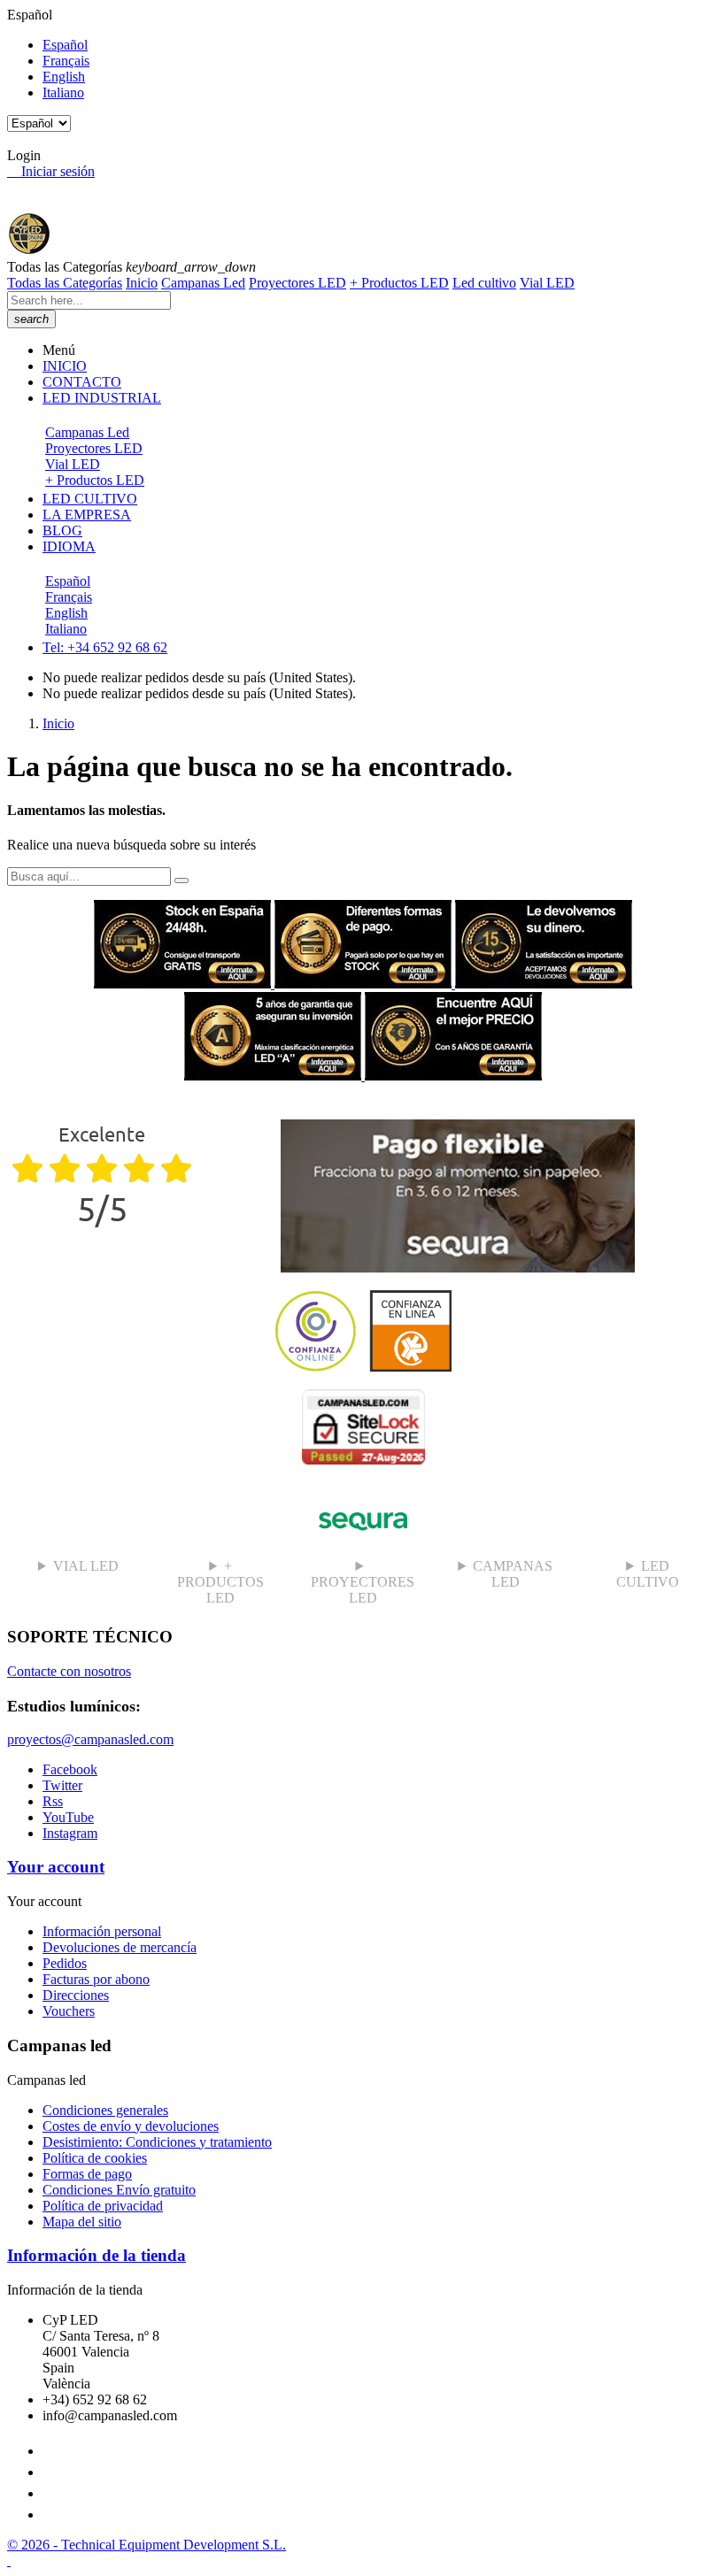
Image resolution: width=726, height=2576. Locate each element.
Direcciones (76, 1995)
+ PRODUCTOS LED (220, 1582)
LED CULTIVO (648, 1574)
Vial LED (547, 283)
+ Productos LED (399, 283)
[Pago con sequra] (458, 1268)
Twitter (62, 1785)
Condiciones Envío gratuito (119, 2190)
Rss (53, 1801)
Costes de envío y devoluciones (131, 2126)
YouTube (68, 1817)
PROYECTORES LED (363, 1590)
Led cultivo (484, 283)
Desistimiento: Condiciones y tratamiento (157, 2142)
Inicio (142, 283)
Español (65, 45)
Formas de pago (87, 2174)
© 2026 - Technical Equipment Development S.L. (147, 2545)
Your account (56, 1867)
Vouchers (69, 2011)
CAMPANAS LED (513, 1574)
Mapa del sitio (82, 2222)
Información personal (102, 1931)
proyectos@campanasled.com (90, 1739)
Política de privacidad (103, 2206)
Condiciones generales (105, 2110)
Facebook (70, 1769)
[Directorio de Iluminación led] (363, 1367)
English (64, 77)
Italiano (63, 92)
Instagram (70, 1833)
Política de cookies (95, 2158)
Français (66, 61)
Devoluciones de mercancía (120, 1947)
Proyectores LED (297, 283)
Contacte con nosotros (69, 1671)
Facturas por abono (96, 1979)
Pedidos (65, 1963)
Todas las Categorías (65, 283)
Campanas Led (203, 283)
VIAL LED (86, 1566)
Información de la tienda (97, 2255)
